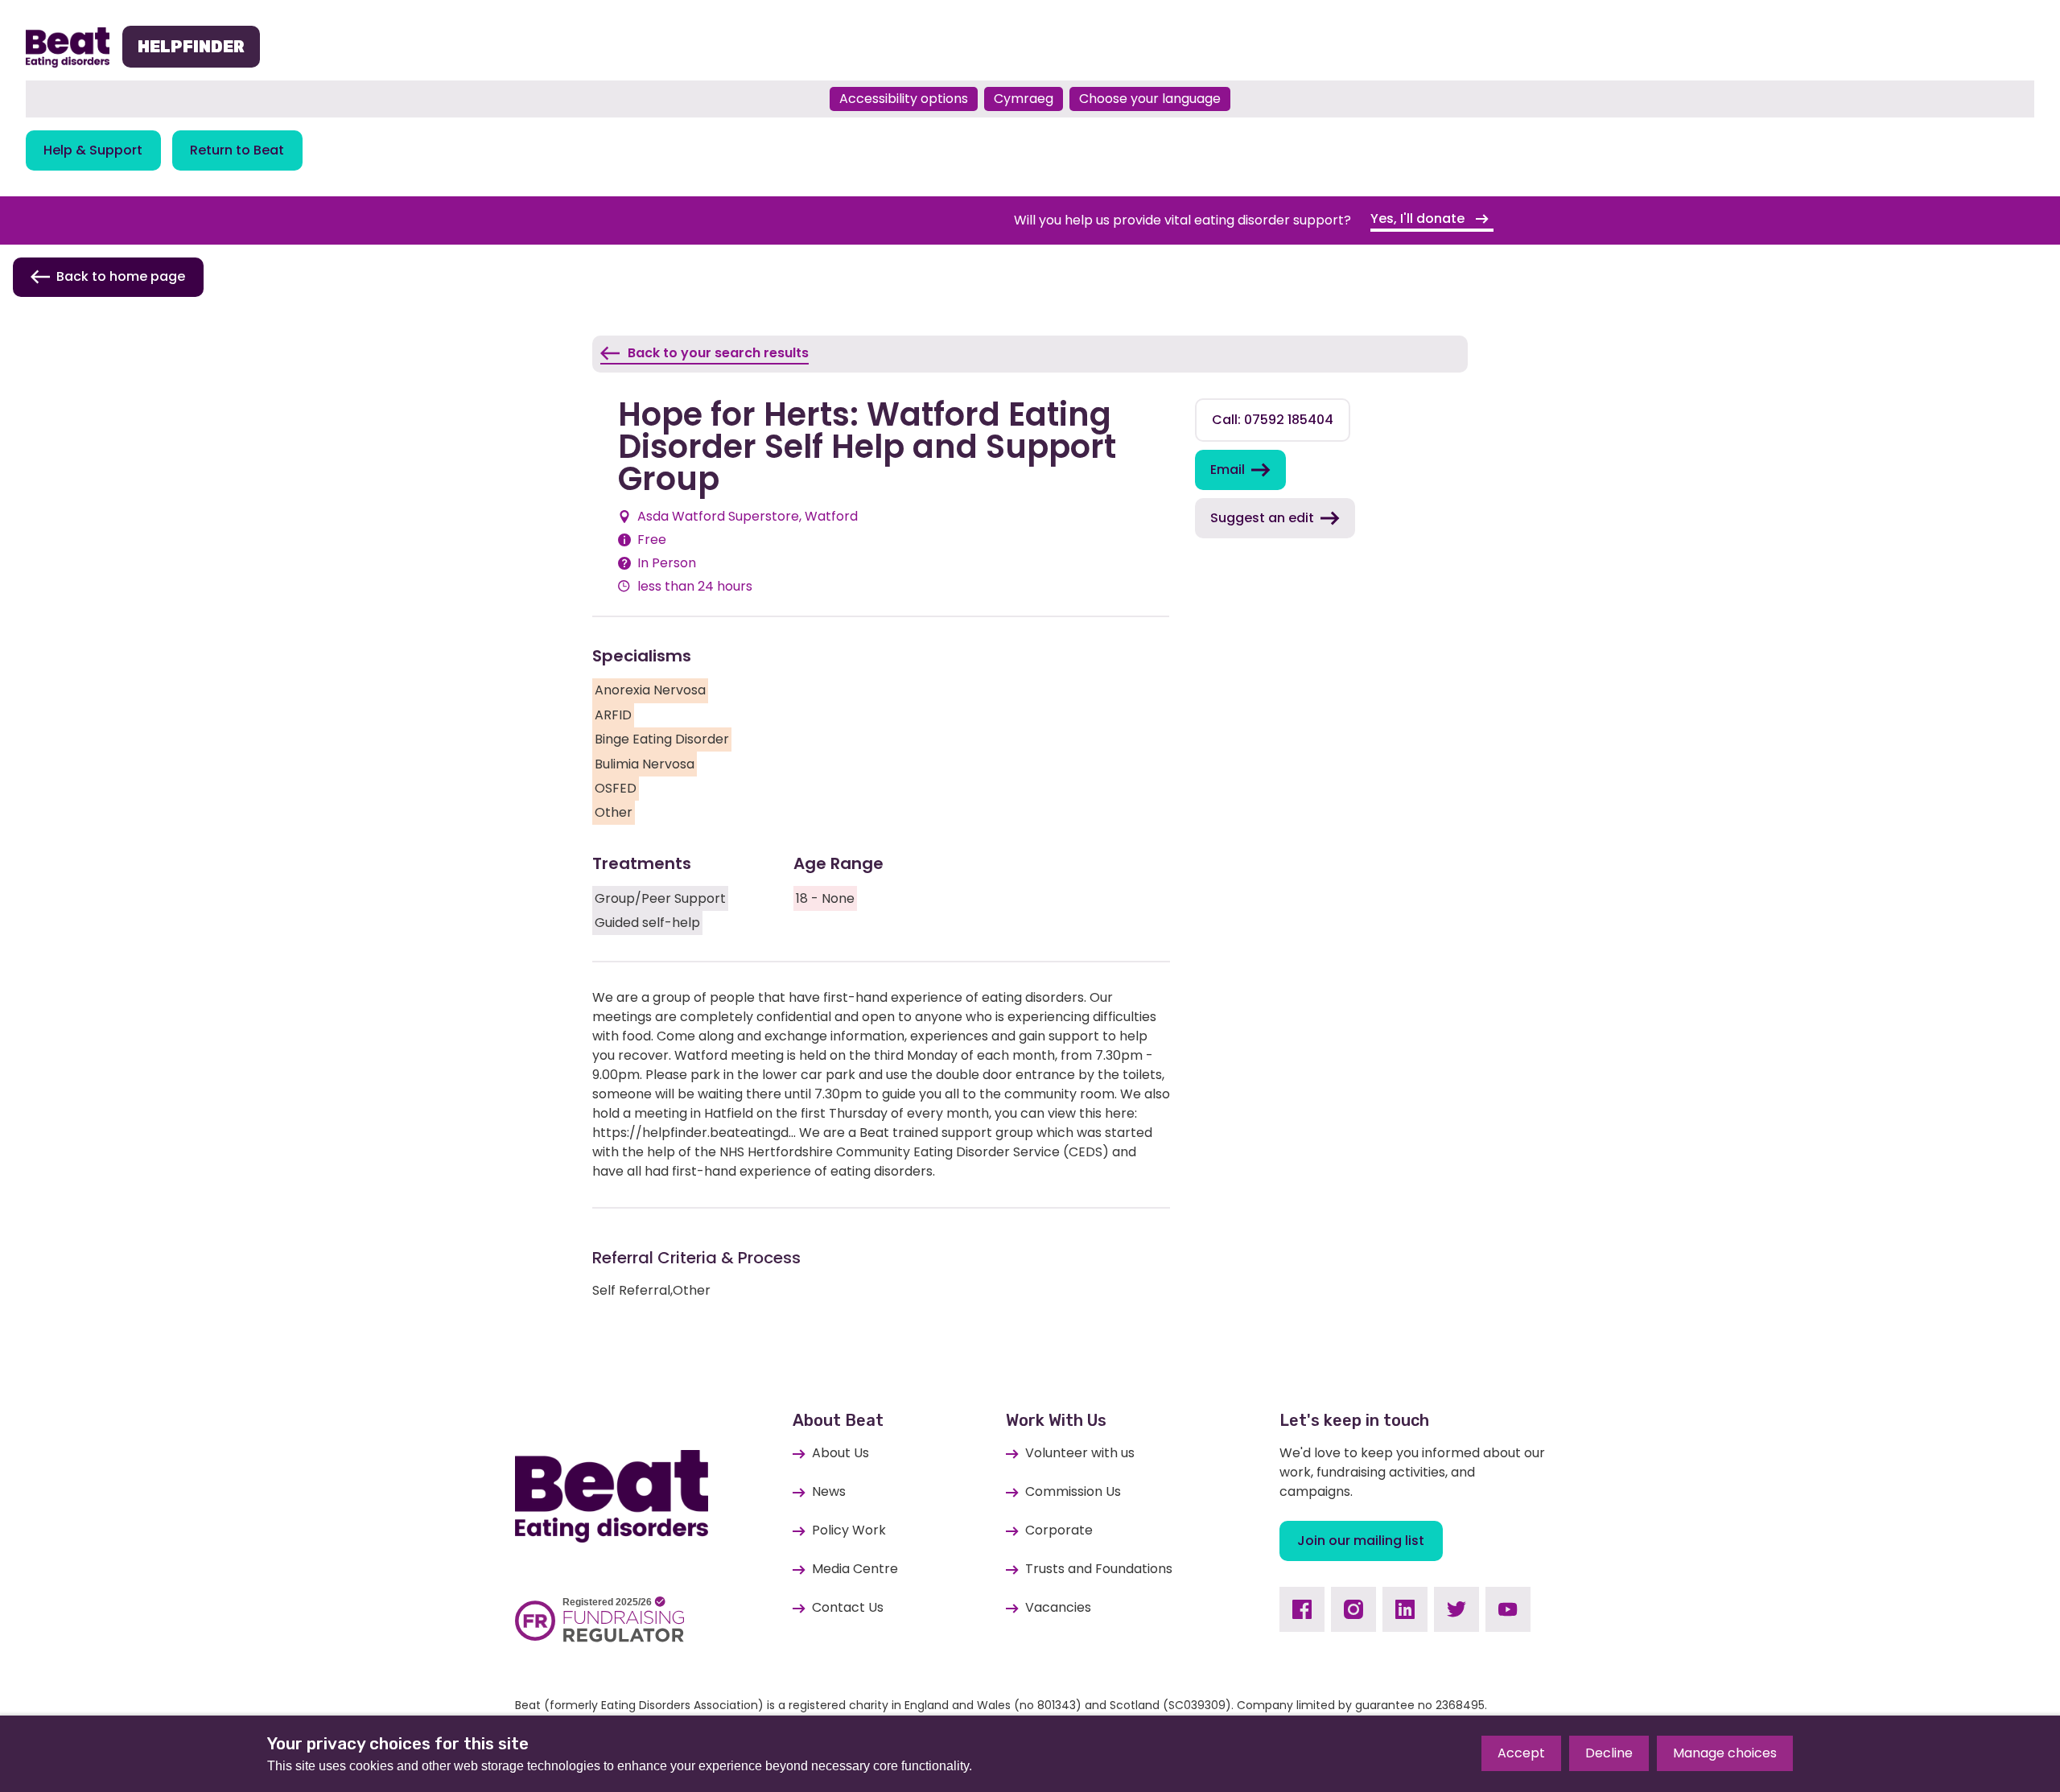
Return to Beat (237, 150)
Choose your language (1150, 99)
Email (1228, 470)
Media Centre (855, 1569)
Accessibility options (904, 99)
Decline (1609, 1753)
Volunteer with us (1080, 1453)
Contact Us (848, 1607)
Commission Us (1073, 1491)
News (829, 1491)
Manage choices (1725, 1753)
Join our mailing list (1361, 1541)
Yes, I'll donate (1419, 218)
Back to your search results (718, 353)
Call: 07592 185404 (1273, 420)
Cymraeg (1024, 99)
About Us (840, 1453)
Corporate (1059, 1530)
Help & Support (93, 150)
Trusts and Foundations (1099, 1569)
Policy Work (849, 1530)
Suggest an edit (1262, 518)
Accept (1521, 1753)
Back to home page (121, 276)
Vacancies (1058, 1607)
